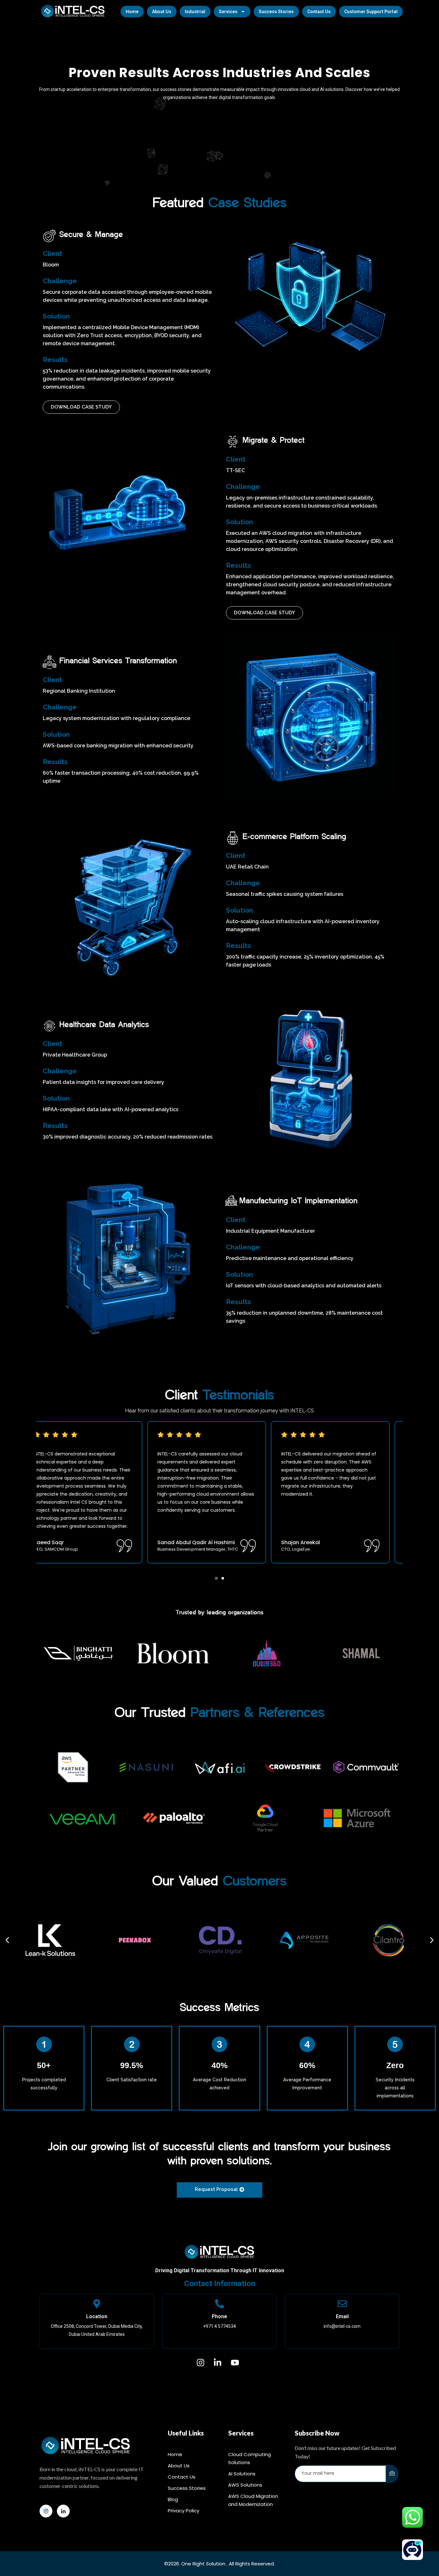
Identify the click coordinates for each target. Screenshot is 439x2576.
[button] (216, 1579)
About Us (162, 12)
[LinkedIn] (63, 2511)
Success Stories (276, 12)
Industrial (195, 12)
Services (228, 12)
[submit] (392, 2474)
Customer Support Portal (371, 12)
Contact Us (319, 12)
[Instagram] (46, 2511)
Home (132, 12)
